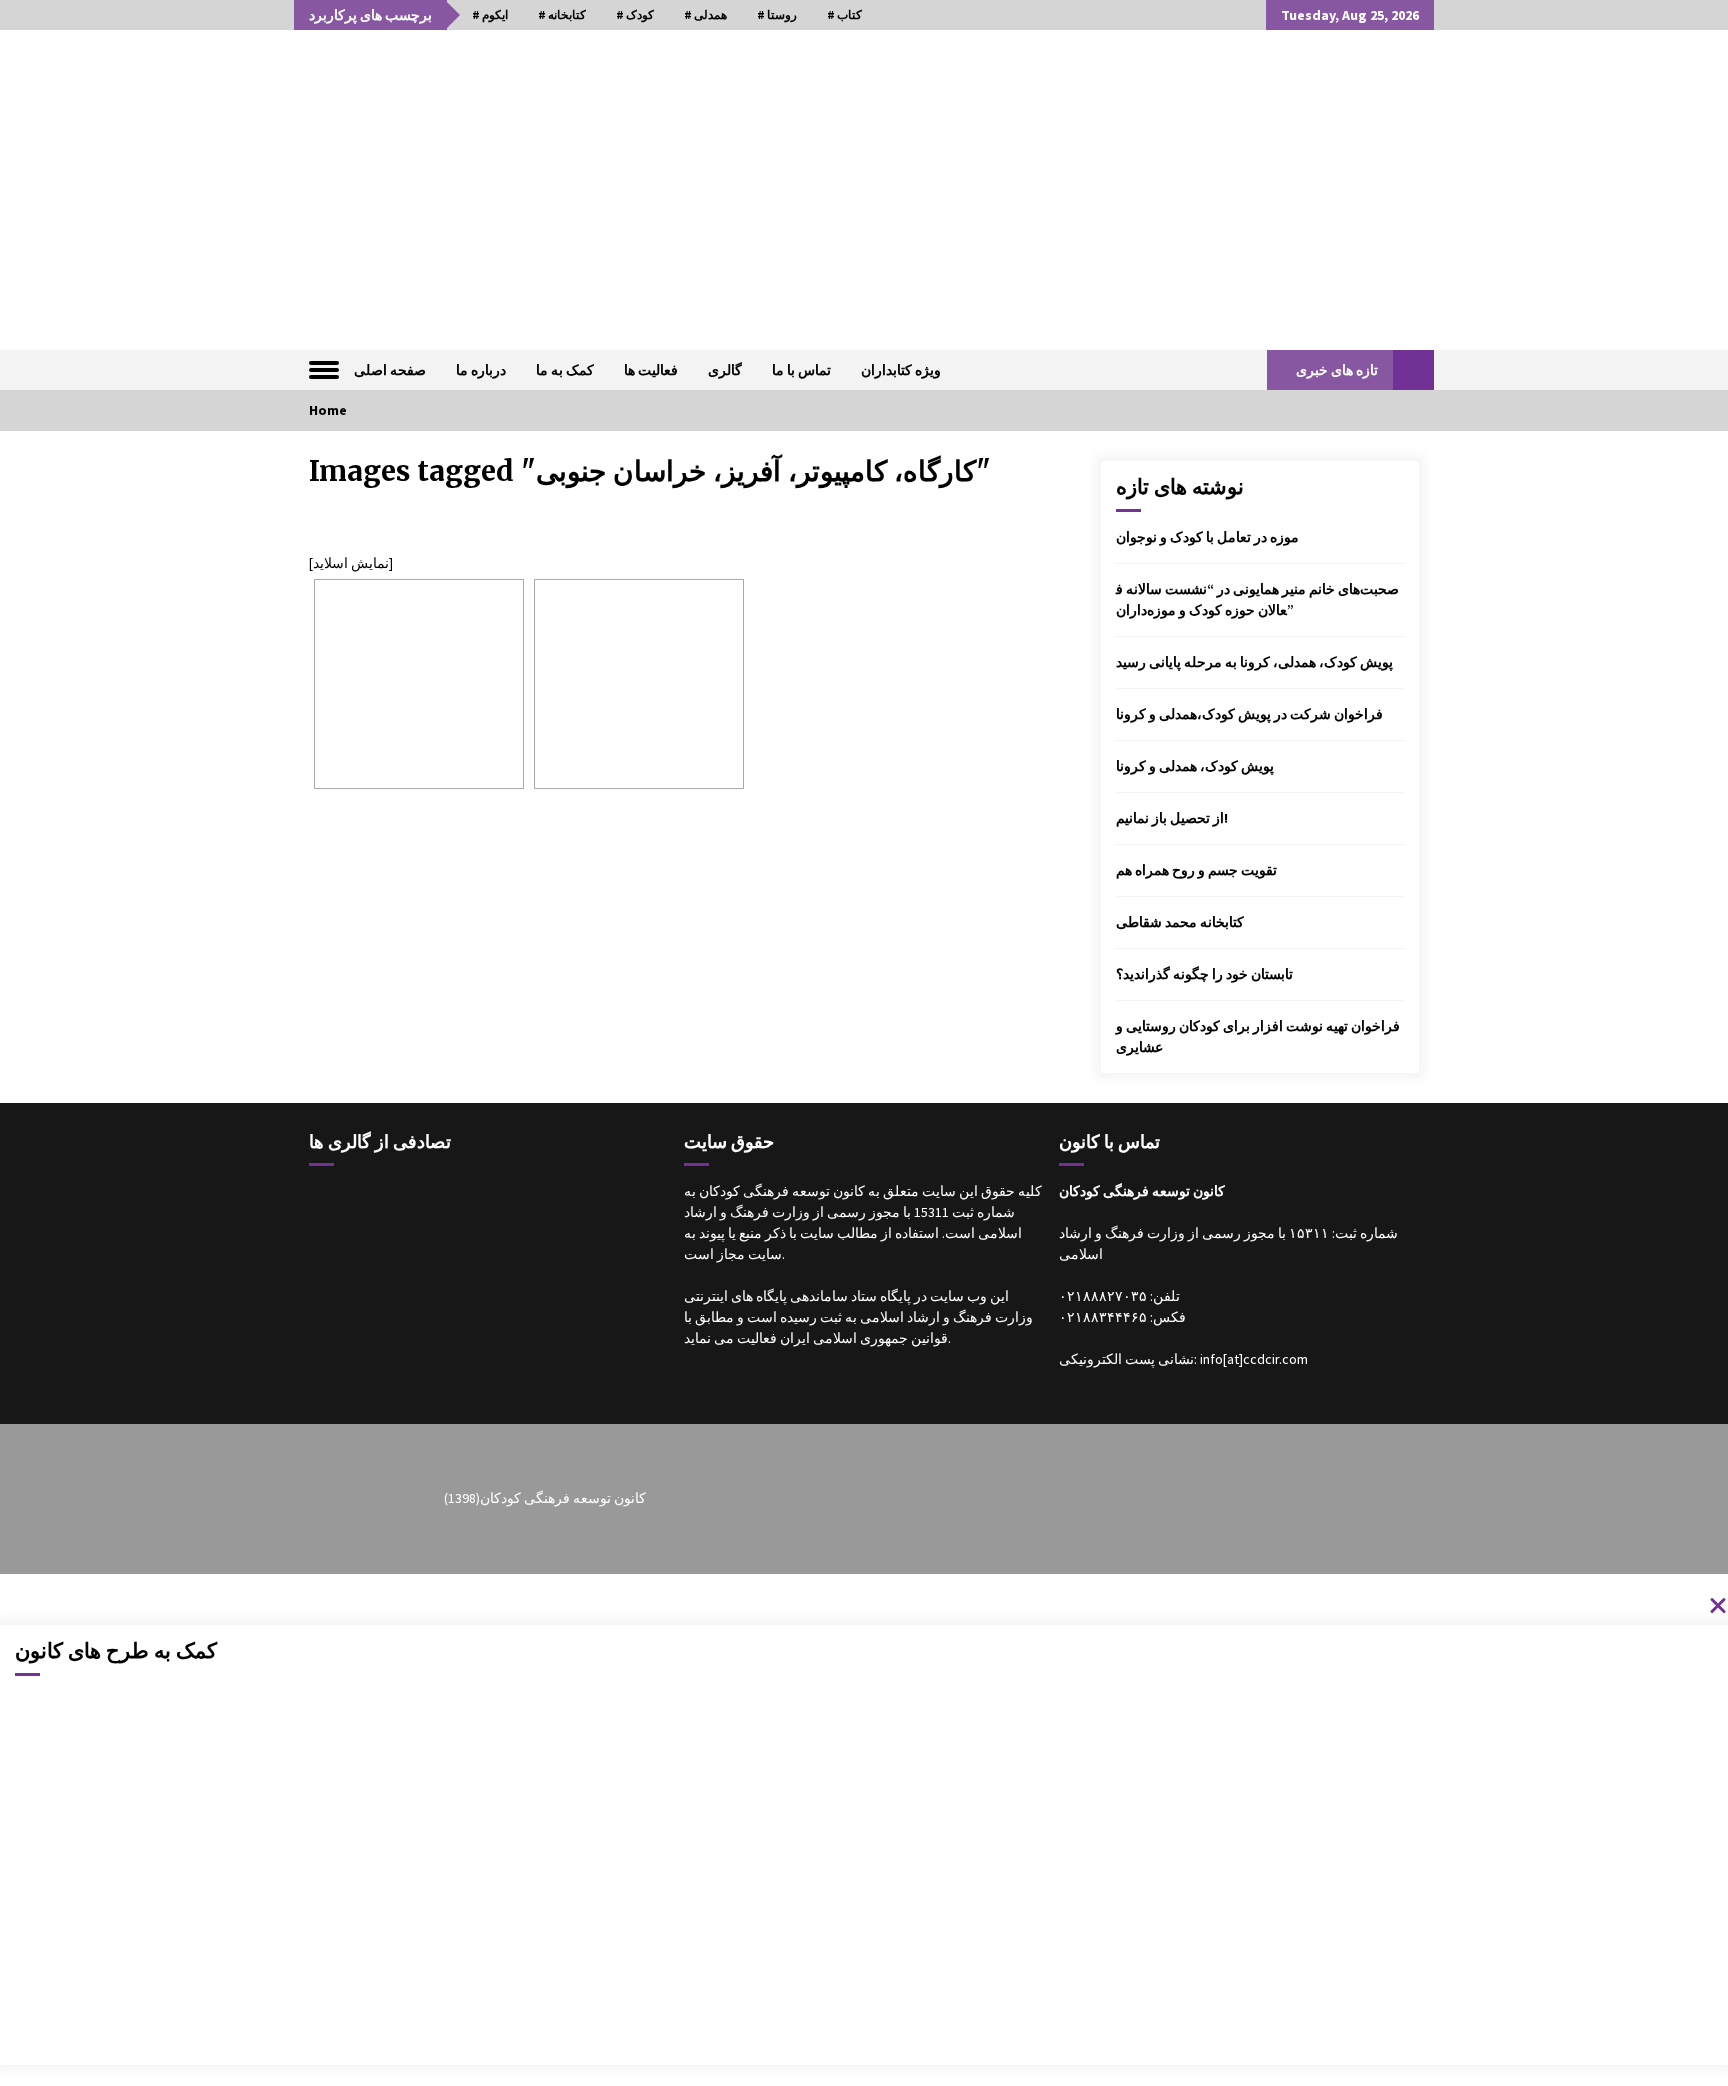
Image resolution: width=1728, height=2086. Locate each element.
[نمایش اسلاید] (351, 563)
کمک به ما (565, 370)
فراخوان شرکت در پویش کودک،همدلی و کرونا (1249, 714)
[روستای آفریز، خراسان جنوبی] (419, 684)
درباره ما (481, 370)
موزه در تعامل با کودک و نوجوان (1207, 537)
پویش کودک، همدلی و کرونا (1195, 766)
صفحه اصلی (390, 370)
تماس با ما (801, 370)
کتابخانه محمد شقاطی (1180, 922)
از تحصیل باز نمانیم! (1172, 818)
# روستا (777, 14)
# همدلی (705, 14)
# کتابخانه (562, 14)
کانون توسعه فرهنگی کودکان (563, 1498)
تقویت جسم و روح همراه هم (1196, 870)
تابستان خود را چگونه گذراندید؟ (1204, 974)
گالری (725, 370)
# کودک (635, 14)
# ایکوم (490, 14)
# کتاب (844, 14)
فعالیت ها (651, 370)
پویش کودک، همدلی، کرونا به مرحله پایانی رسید (1254, 662)
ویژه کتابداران (901, 370)
